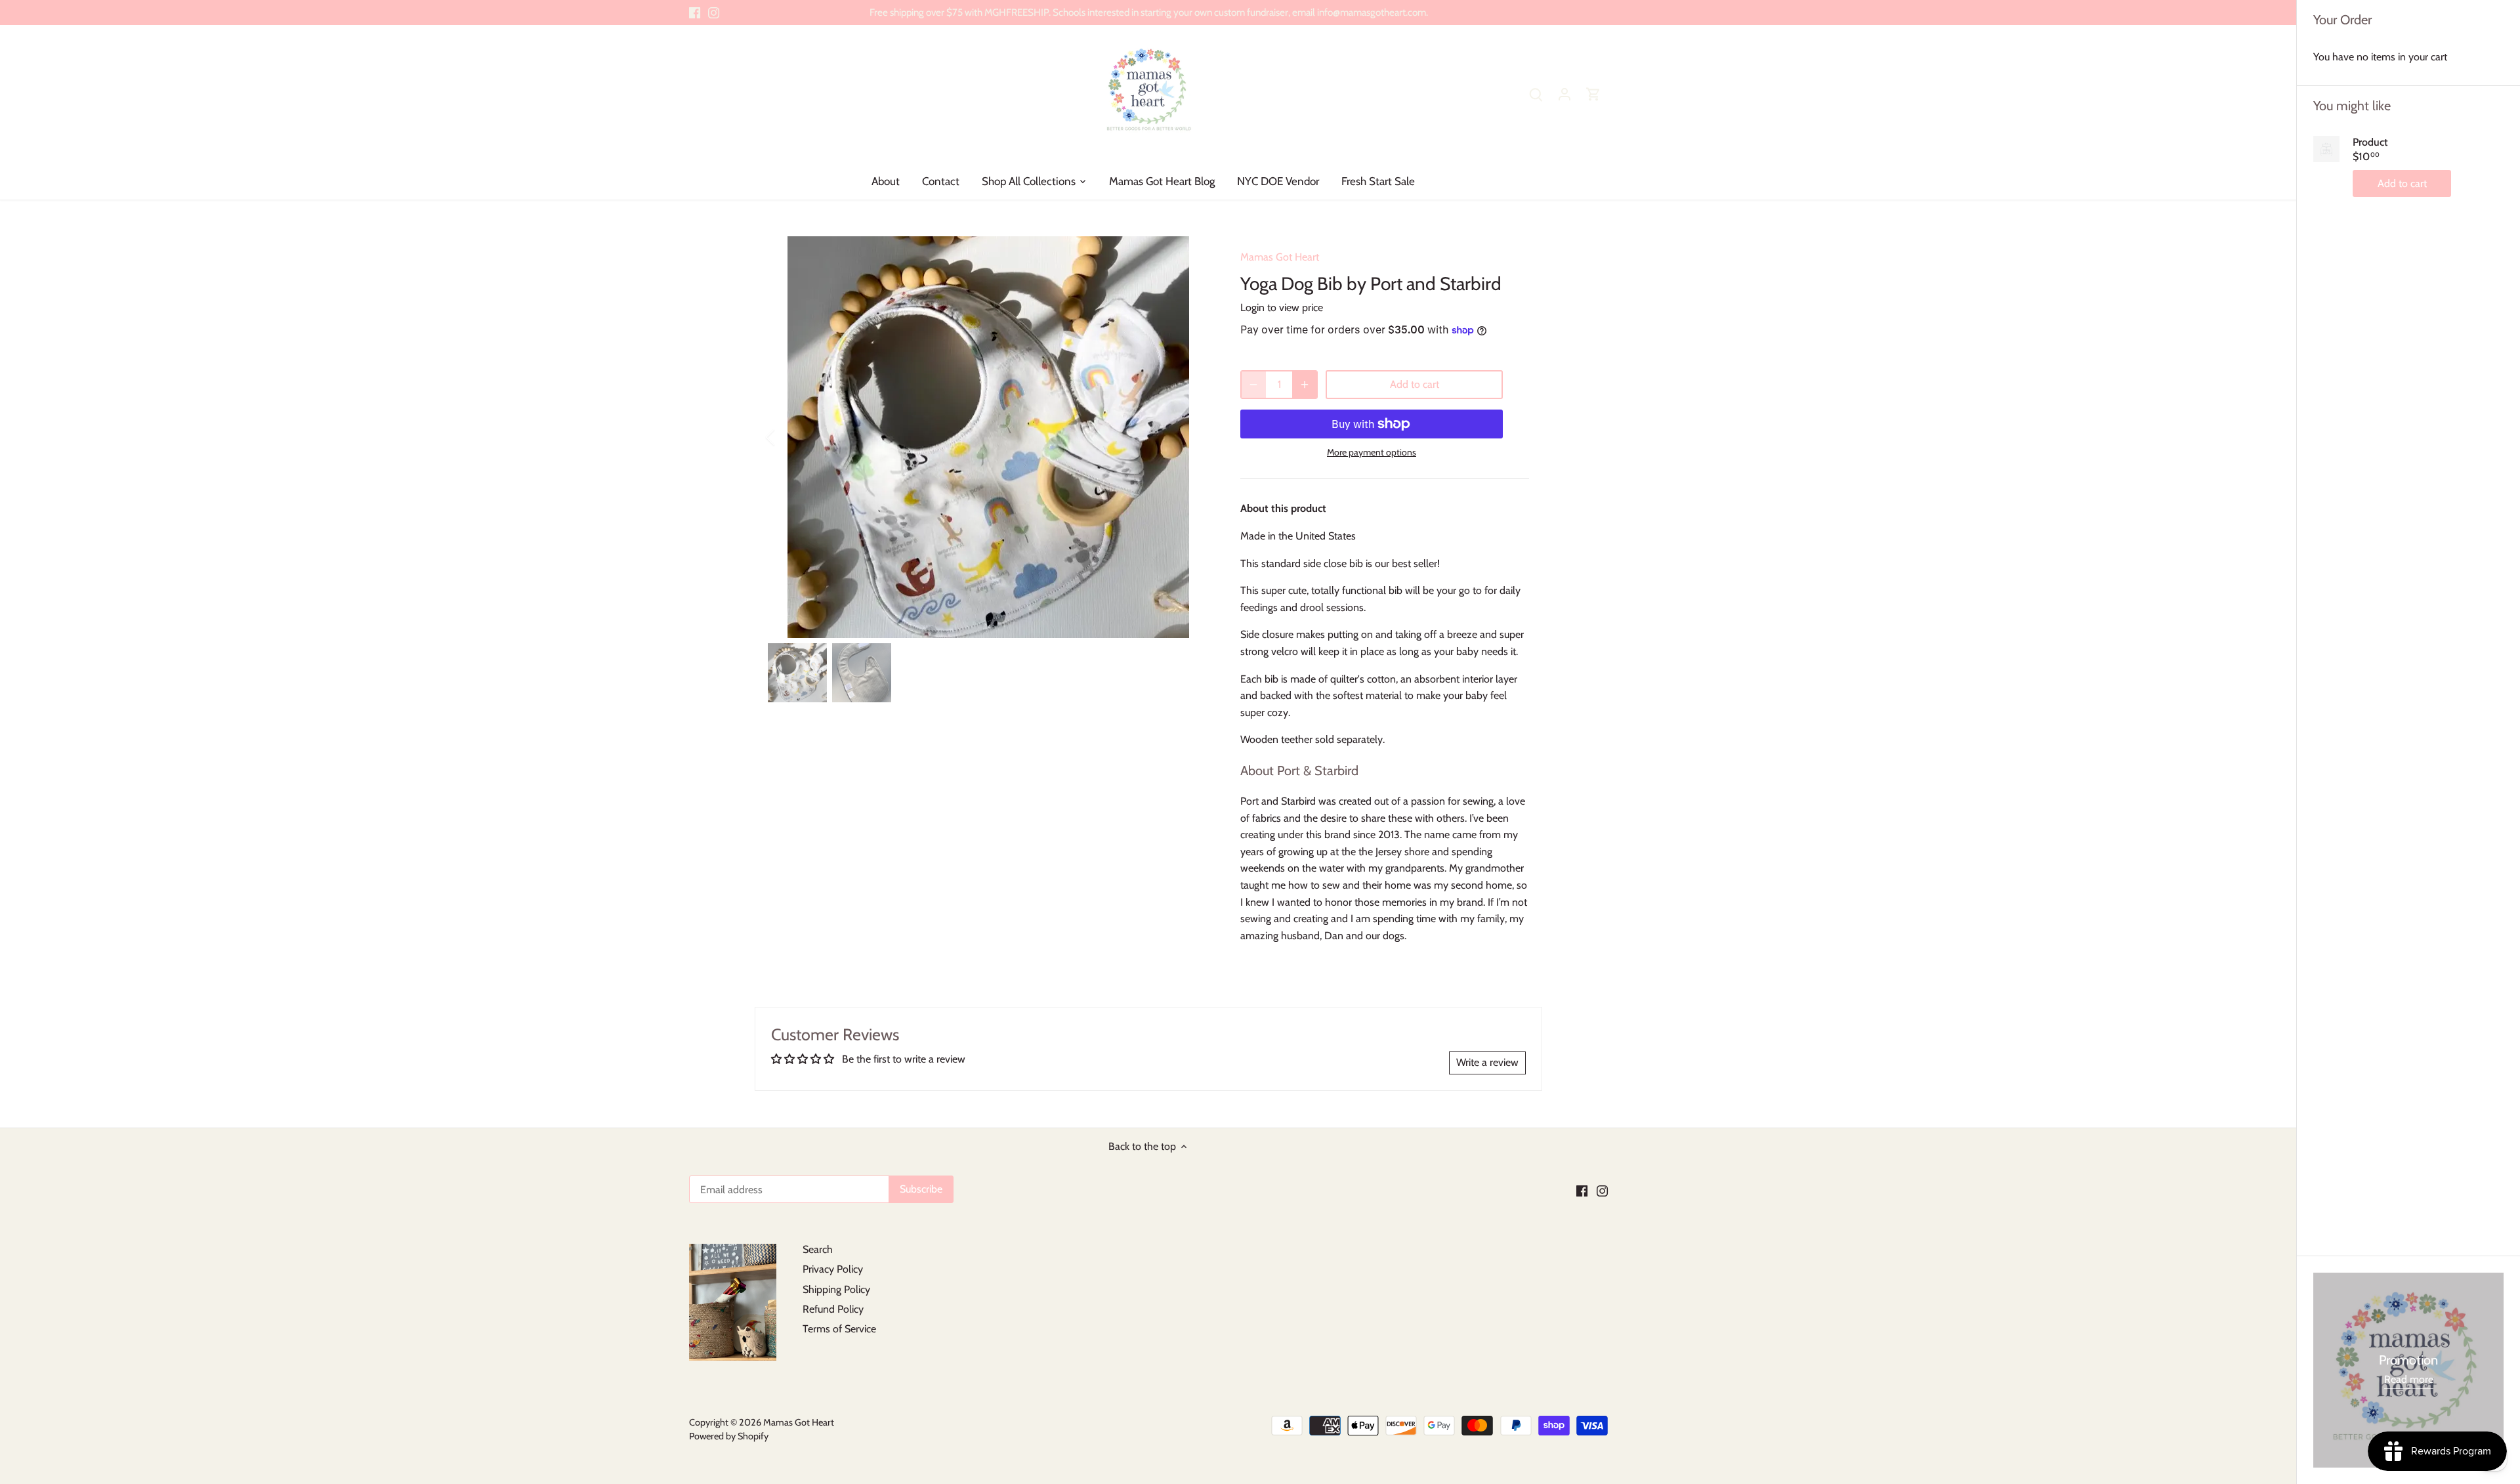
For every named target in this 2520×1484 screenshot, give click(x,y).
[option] (988, 437)
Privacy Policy (833, 1269)
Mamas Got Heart (1280, 257)
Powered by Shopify (729, 1436)
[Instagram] (714, 12)
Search (818, 1249)
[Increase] (1305, 385)
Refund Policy (833, 1309)
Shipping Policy (836, 1289)
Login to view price (1282, 307)
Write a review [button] (1487, 1062)
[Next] (1189, 437)
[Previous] (787, 437)
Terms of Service (839, 1329)
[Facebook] (695, 12)
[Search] (1536, 94)
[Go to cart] (1593, 94)
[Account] (1564, 94)
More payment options (1372, 453)
